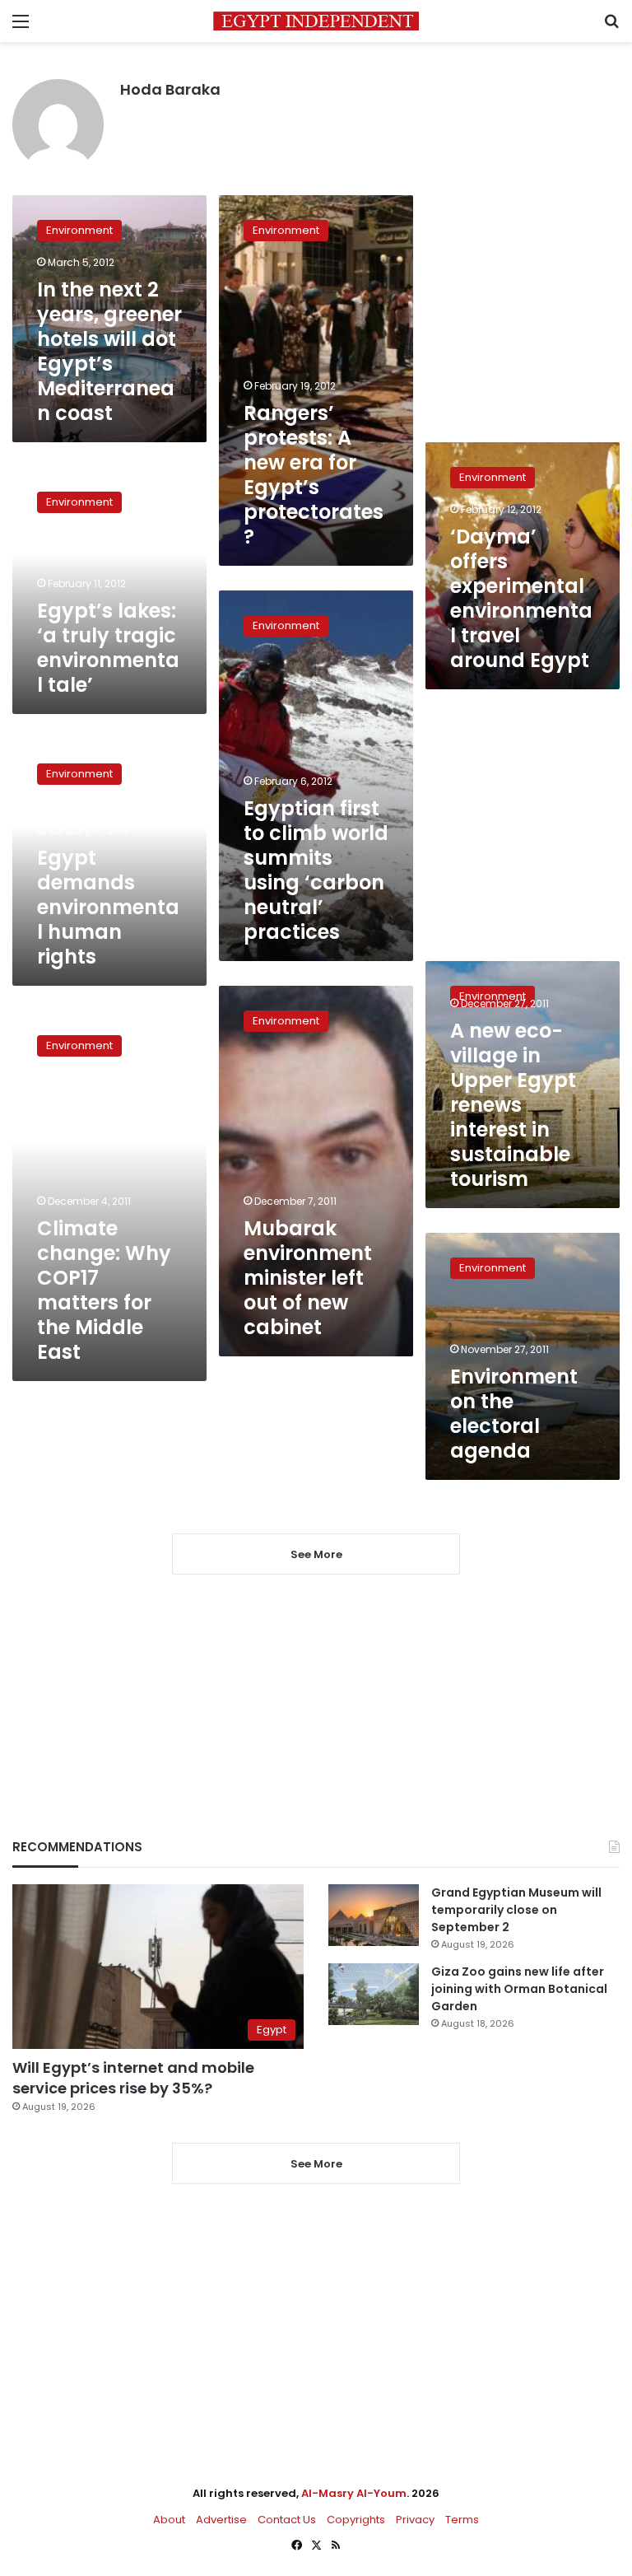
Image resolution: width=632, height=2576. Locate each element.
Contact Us (287, 2520)
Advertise (221, 2520)
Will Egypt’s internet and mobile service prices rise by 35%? (133, 2078)
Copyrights (356, 2520)
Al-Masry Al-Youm (354, 2493)
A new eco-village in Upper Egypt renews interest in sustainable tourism (513, 1105)
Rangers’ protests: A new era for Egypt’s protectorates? (314, 475)
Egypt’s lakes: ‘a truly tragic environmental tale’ (108, 648)
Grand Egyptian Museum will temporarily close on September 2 (516, 1910)
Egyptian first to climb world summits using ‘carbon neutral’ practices (316, 870)
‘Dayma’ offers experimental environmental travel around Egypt (521, 598)
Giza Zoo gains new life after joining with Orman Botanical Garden (519, 1989)
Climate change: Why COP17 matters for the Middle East (104, 1290)
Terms (462, 2520)
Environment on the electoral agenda (514, 1414)
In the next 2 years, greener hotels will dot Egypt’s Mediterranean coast (109, 351)
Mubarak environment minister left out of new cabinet (308, 1278)
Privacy (415, 2520)
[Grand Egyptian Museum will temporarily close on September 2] (374, 1915)
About (169, 2520)
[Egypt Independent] (316, 21)
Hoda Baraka (170, 89)
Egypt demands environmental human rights (108, 907)
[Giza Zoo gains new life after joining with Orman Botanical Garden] (374, 1994)
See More (316, 2164)
